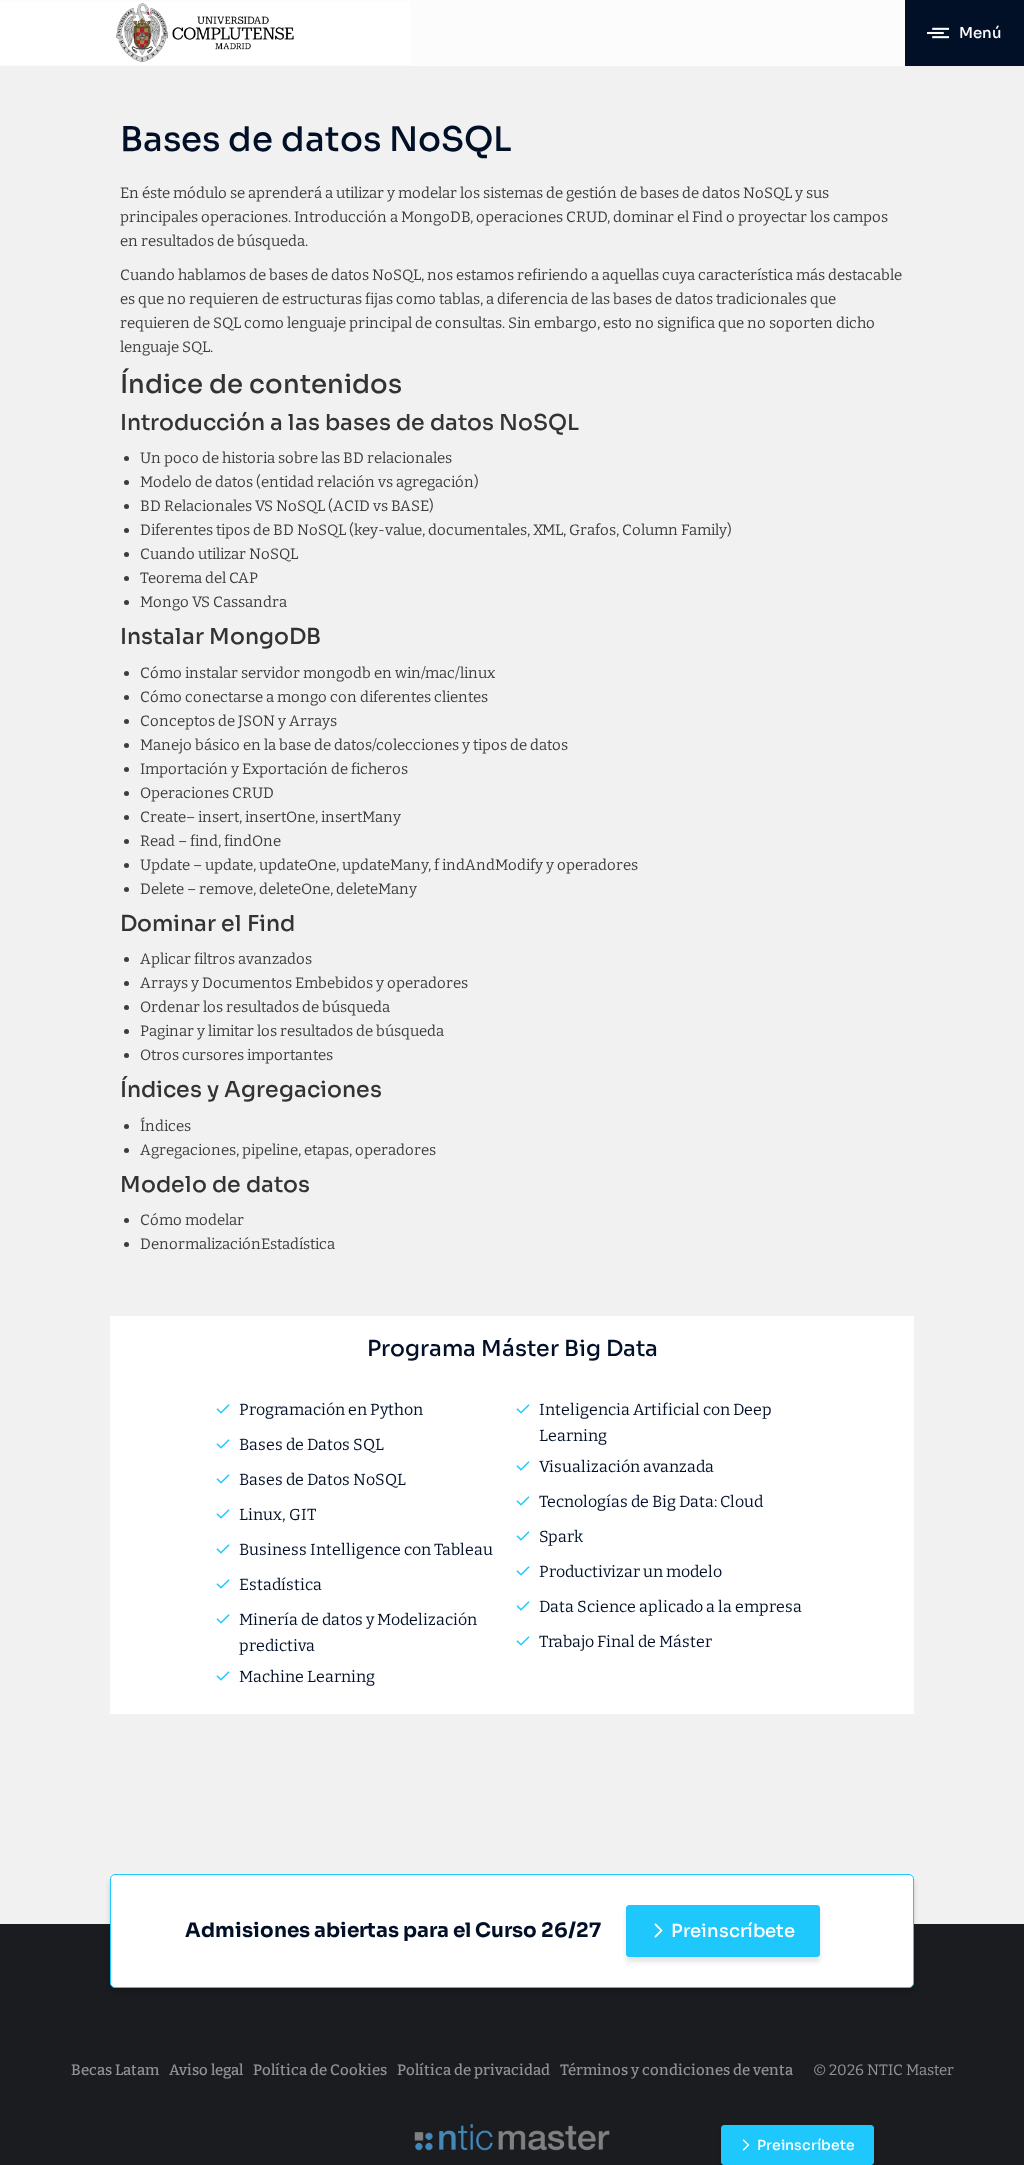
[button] (964, 33)
